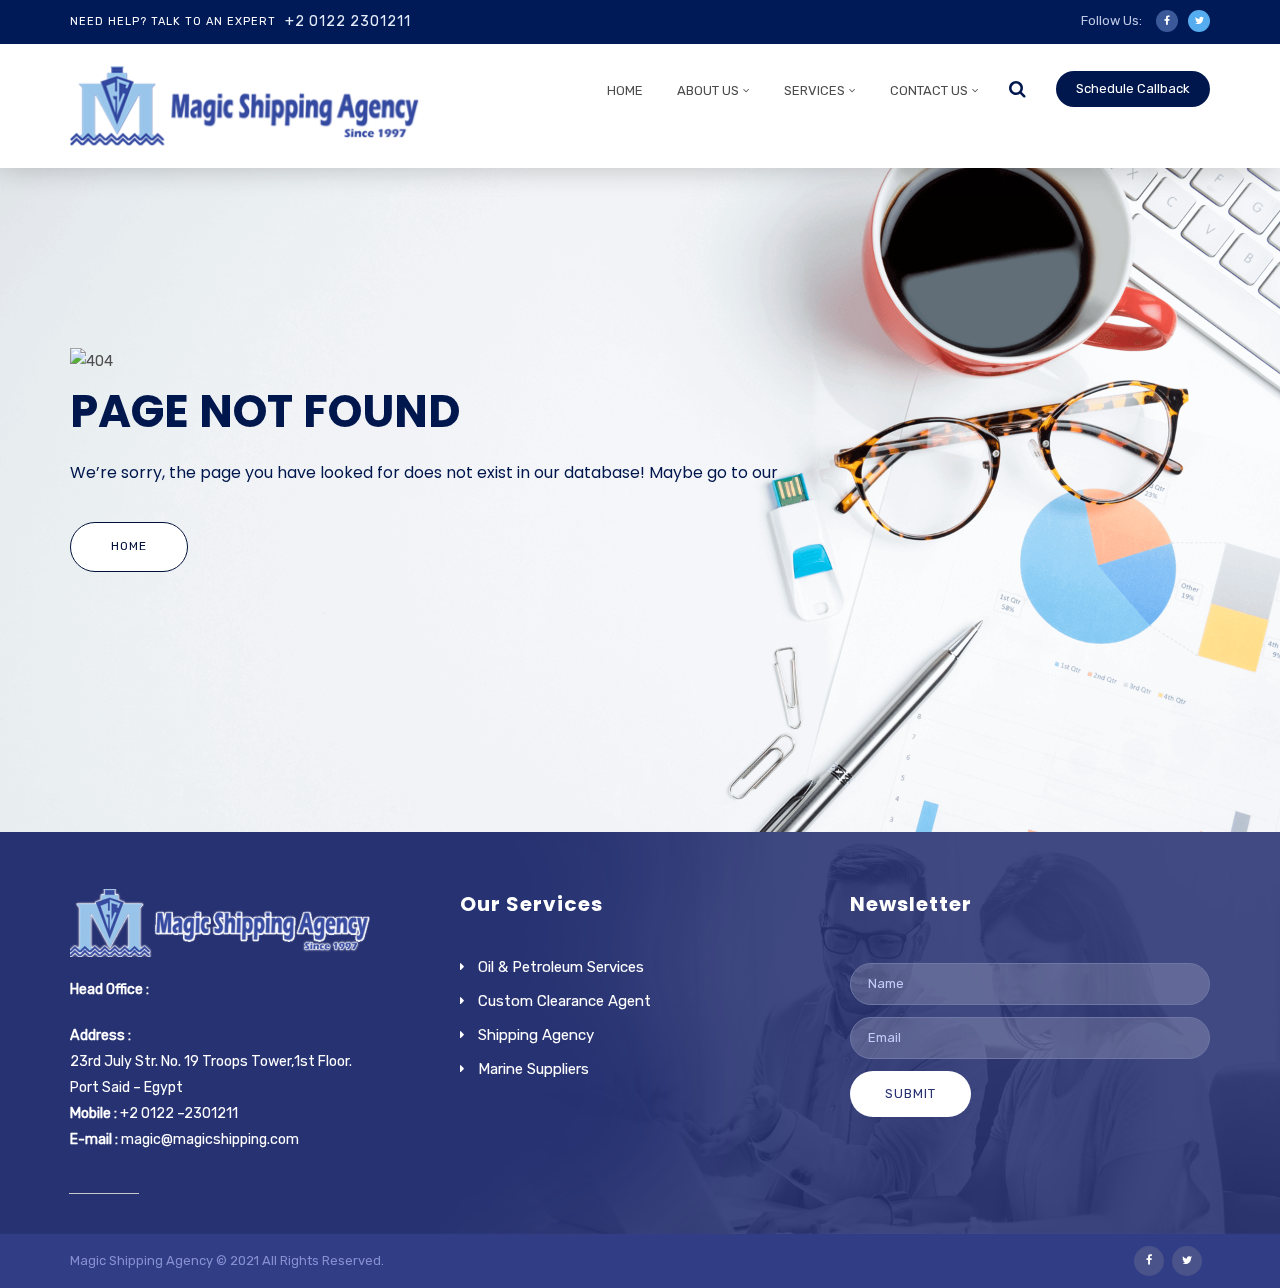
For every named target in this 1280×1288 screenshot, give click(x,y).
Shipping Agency (536, 1035)
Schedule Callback (1133, 88)
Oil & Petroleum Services (561, 967)
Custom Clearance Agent (564, 1001)
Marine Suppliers (533, 1069)
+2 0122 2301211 (348, 21)
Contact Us (929, 90)
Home (625, 90)
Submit (910, 1093)
